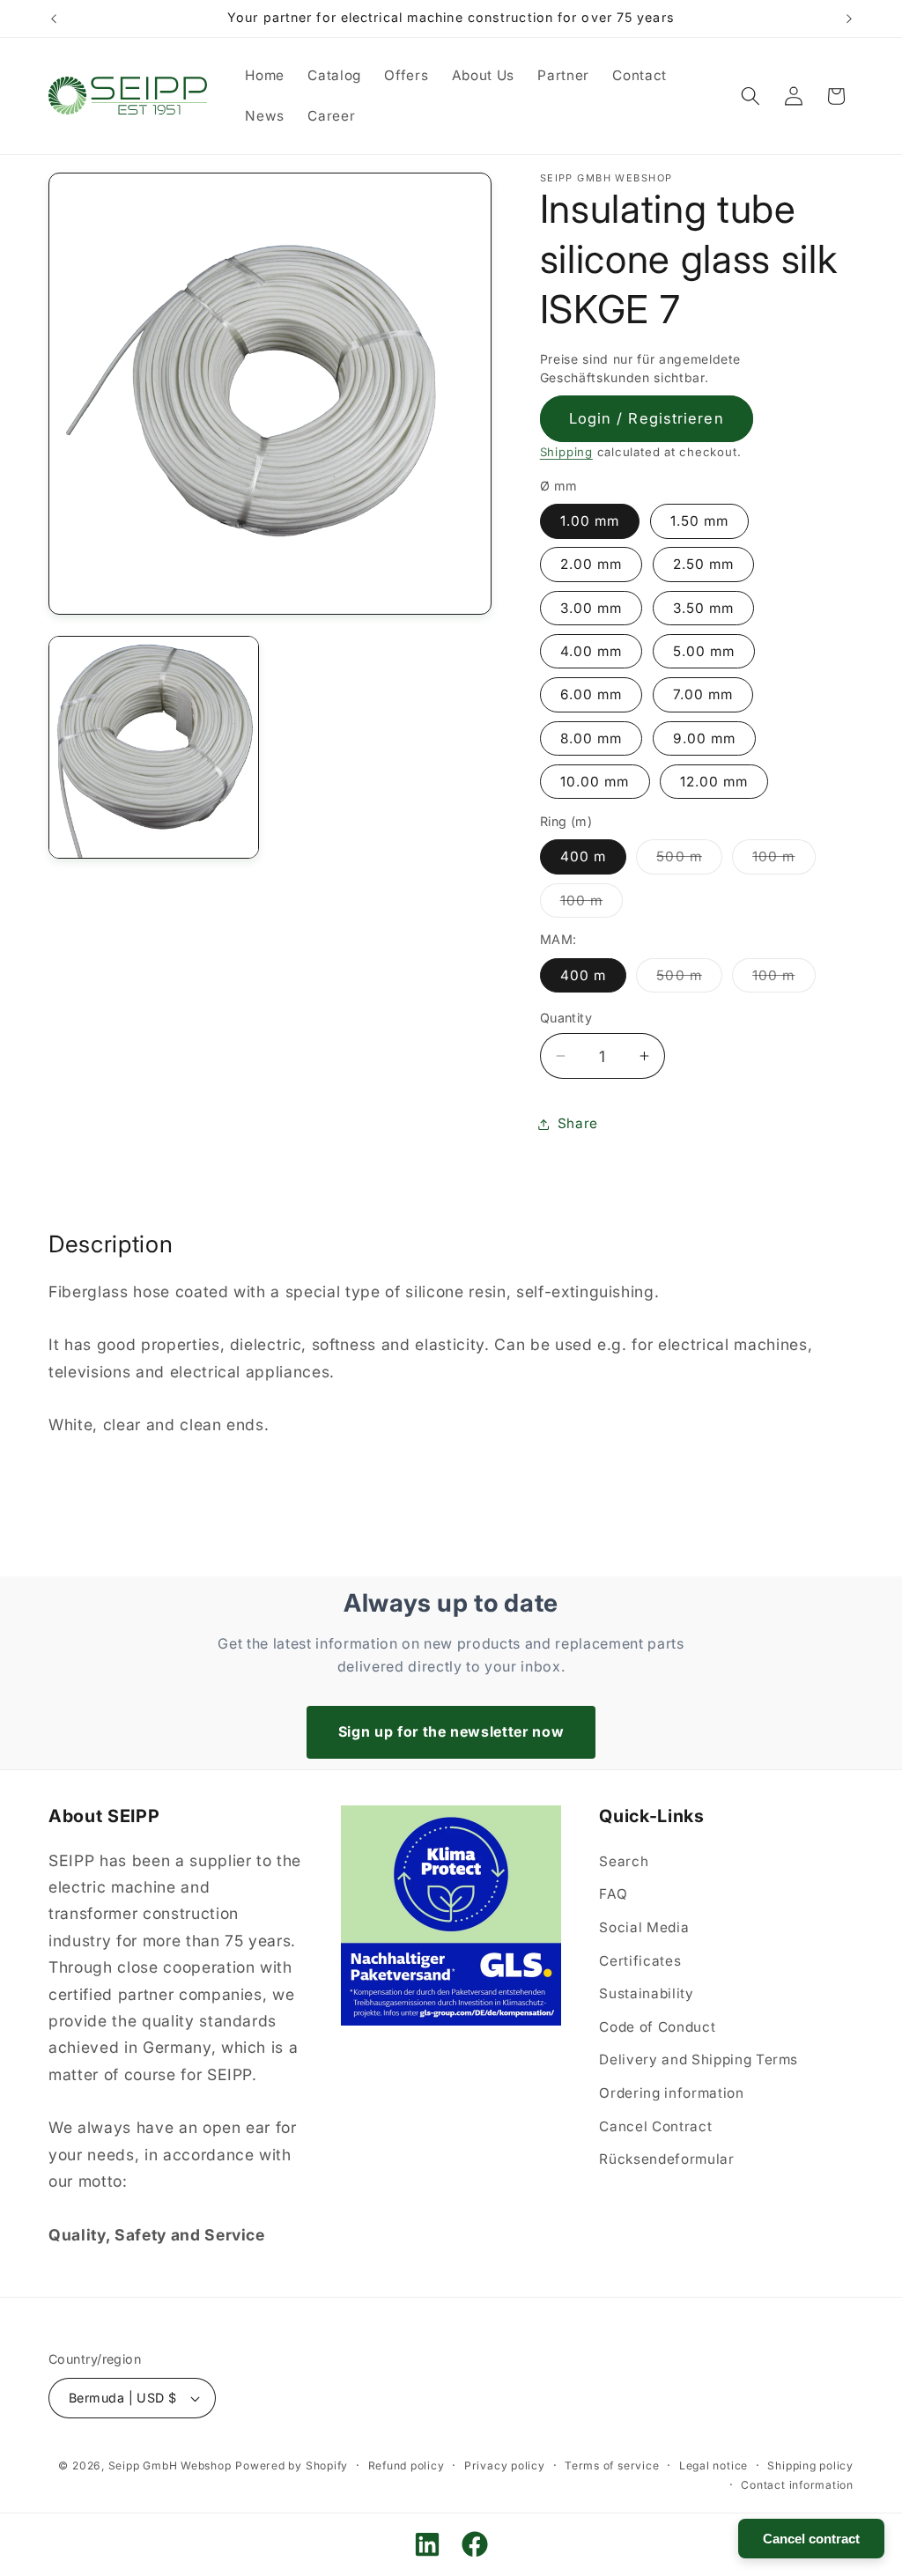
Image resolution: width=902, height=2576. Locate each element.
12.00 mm (714, 782)
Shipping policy (810, 2465)
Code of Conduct (657, 2027)
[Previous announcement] (54, 18)
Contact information (797, 2485)
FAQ (613, 1894)
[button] (750, 96)
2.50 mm (704, 564)
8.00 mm (591, 738)
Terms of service (612, 2465)
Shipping (566, 452)
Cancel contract (811, 2539)
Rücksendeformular (666, 2159)
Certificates (640, 1961)
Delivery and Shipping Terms (699, 2059)
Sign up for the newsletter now (451, 1731)
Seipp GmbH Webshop (170, 2465)
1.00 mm (590, 521)
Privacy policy (505, 2465)
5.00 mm (704, 651)
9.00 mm (705, 738)
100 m (784, 860)
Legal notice (713, 2465)
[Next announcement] (849, 18)
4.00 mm (591, 651)
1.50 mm (700, 521)
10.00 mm (595, 782)
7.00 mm (703, 694)
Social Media (644, 1927)
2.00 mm (591, 564)
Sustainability (646, 1993)
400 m (584, 856)
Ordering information (671, 2093)
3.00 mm (591, 608)
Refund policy (407, 2465)
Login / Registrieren (647, 418)
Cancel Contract (655, 2126)
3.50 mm (704, 608)
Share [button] (578, 1123)
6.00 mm (591, 694)
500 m (689, 860)
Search (624, 1861)
